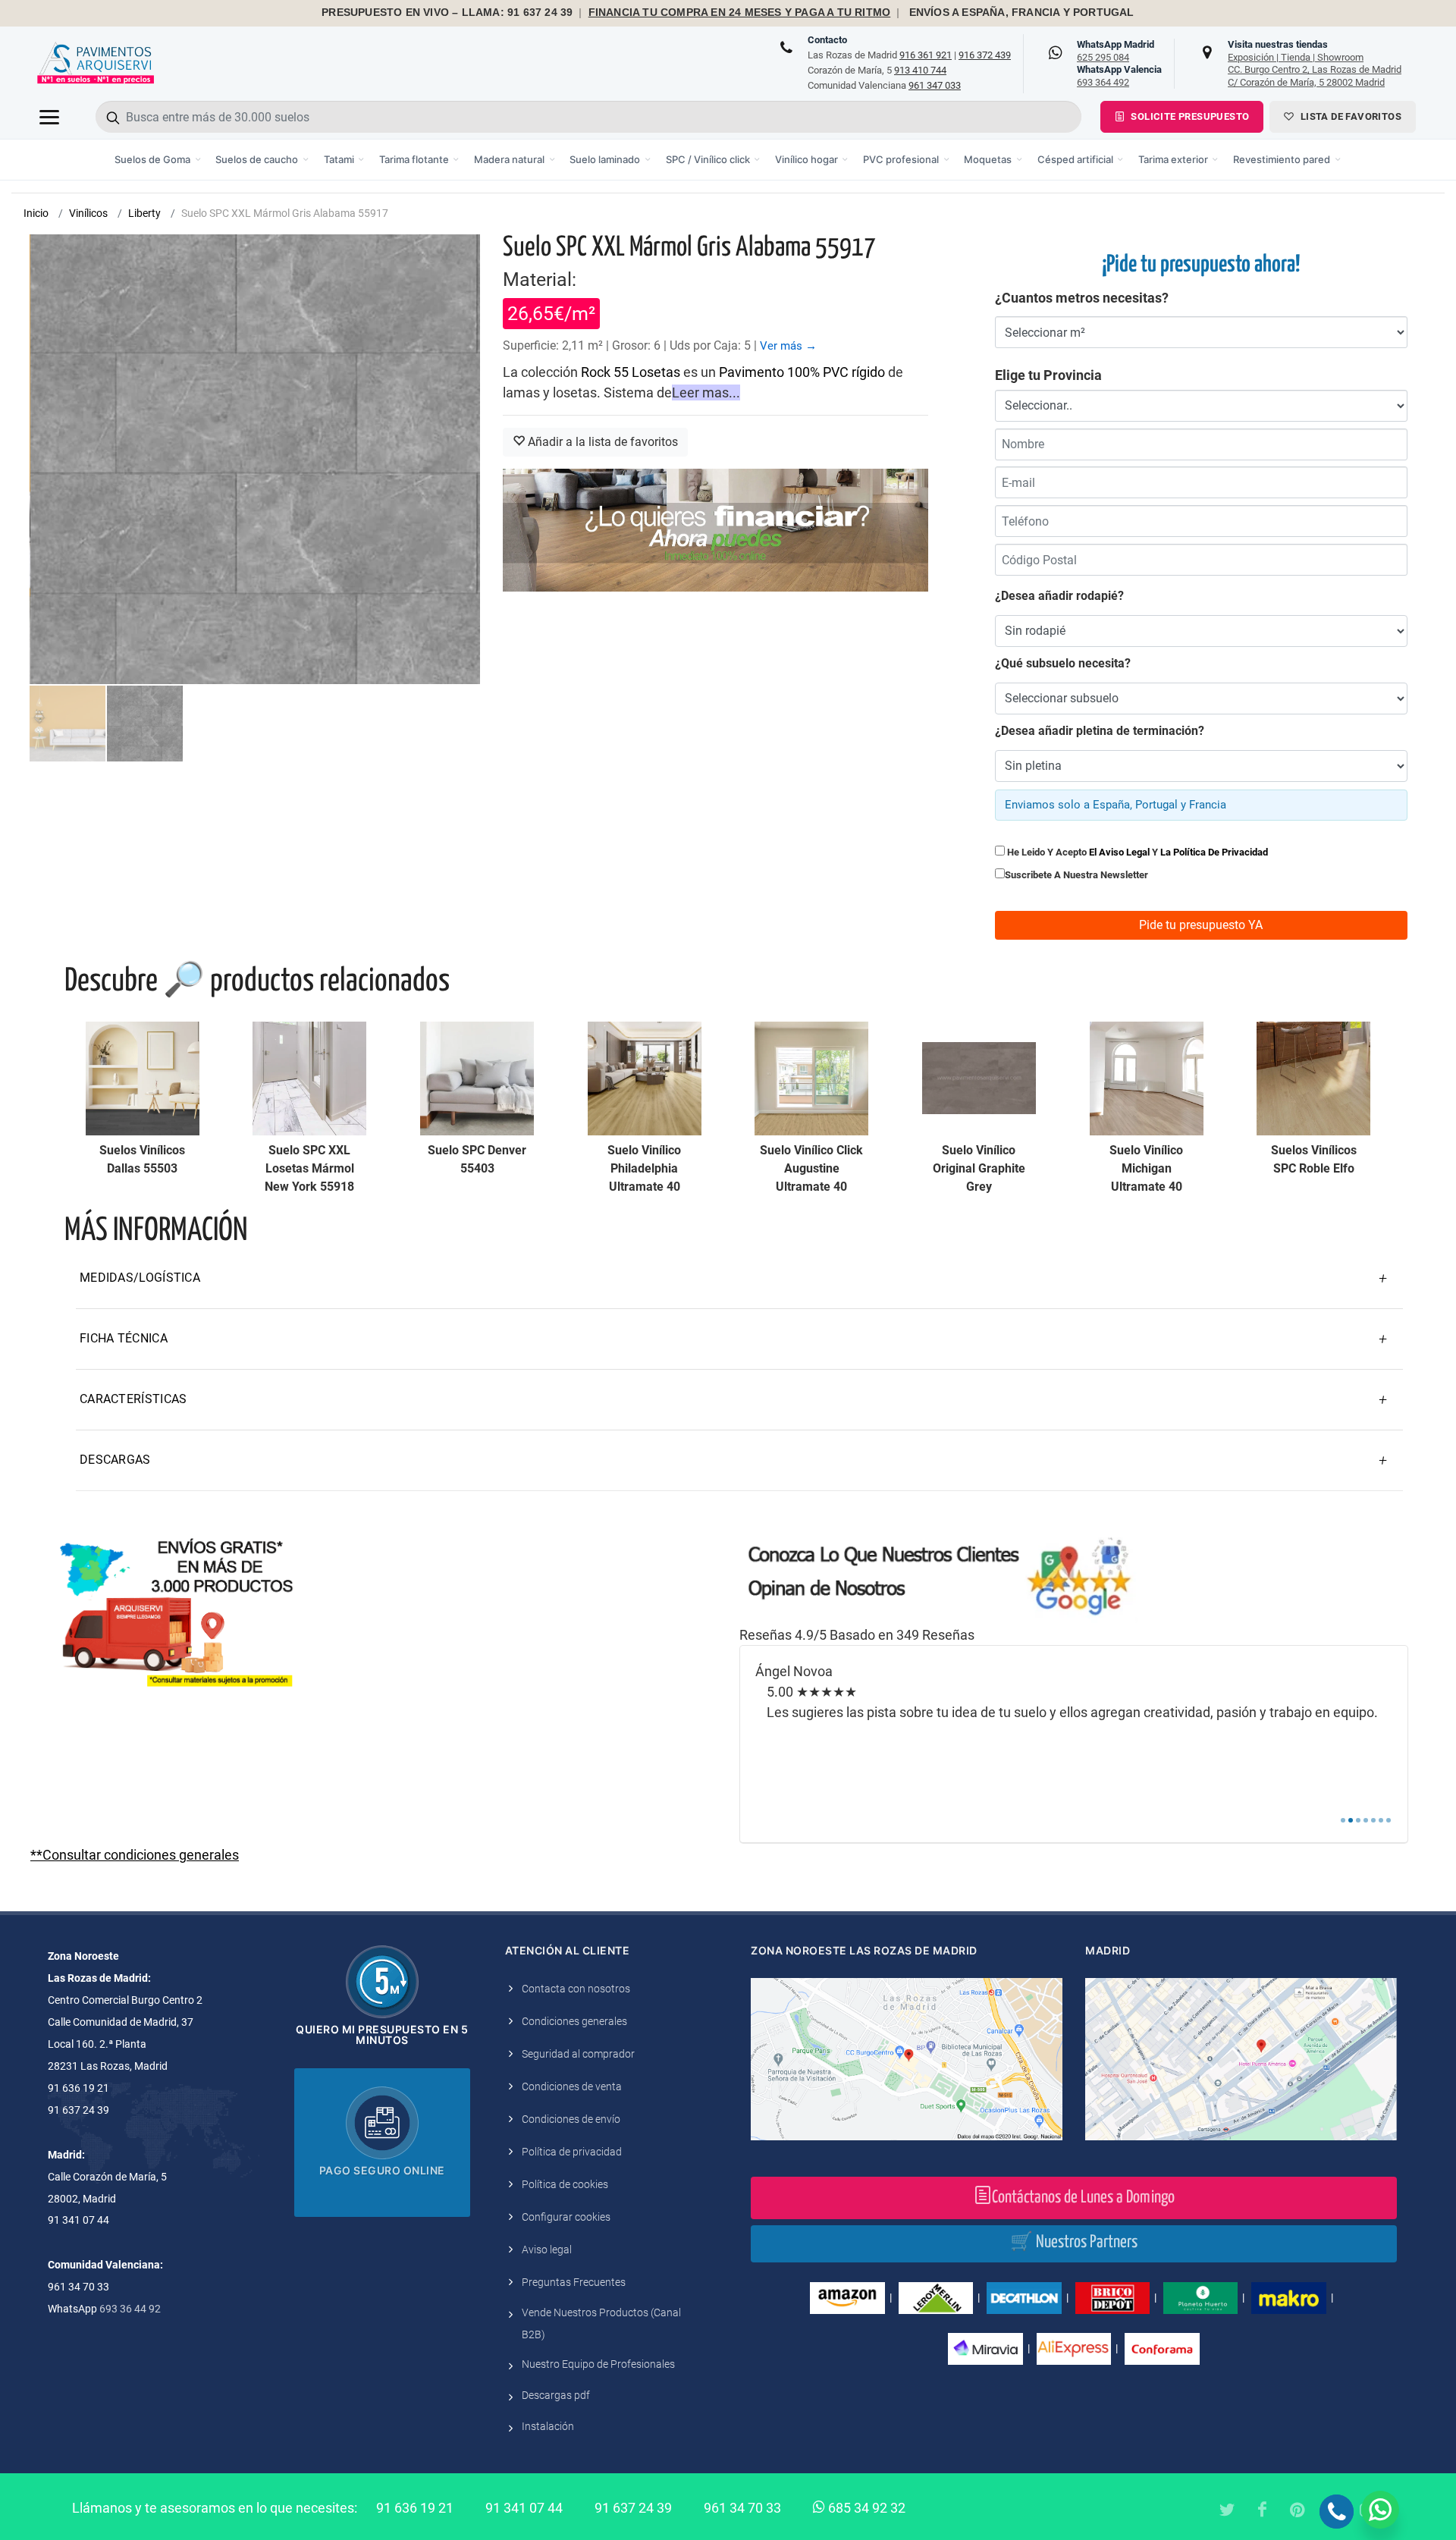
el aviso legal (1119, 852)
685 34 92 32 (865, 2508)
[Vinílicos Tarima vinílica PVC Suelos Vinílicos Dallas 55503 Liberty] (143, 1078)
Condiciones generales (574, 2021)
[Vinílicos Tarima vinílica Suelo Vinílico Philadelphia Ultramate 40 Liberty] (645, 1078)
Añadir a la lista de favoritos (601, 442)
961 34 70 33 (742, 2508)
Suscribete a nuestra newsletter (1076, 875)
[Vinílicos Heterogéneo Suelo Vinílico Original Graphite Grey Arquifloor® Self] (979, 1078)
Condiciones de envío (571, 2119)
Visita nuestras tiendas (1315, 63)
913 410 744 (920, 70)
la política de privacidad (1214, 852)
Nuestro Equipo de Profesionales (598, 2364)
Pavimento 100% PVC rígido (802, 372)
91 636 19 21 (415, 2508)
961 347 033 (935, 85)
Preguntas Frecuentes (574, 2282)
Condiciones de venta (572, 2086)
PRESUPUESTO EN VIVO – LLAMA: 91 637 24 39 (447, 13)
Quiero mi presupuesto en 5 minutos (382, 2035)
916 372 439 (985, 55)
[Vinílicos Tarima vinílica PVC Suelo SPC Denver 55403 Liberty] (477, 1078)
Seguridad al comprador (578, 2054)
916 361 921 (926, 55)
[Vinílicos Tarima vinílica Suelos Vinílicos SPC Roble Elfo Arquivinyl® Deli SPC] (1313, 1078)
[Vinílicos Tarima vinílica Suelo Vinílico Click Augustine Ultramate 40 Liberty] (811, 1078)
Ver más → (788, 346)
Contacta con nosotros (576, 1989)
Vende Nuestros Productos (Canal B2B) (601, 2323)
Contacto (827, 40)
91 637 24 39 (633, 2508)
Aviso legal (547, 2250)
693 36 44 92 (130, 2309)
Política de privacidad (572, 2152)
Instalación (548, 2426)
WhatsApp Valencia (1119, 76)
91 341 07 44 (524, 2508)
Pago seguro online (382, 2170)
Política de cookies (565, 2184)
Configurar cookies (566, 2217)
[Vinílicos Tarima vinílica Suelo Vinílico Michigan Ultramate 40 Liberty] (1147, 1078)
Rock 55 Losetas (631, 372)
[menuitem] (158, 160)
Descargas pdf (556, 2395)
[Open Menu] (49, 117)
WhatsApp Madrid (1116, 51)
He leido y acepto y (1136, 852)
